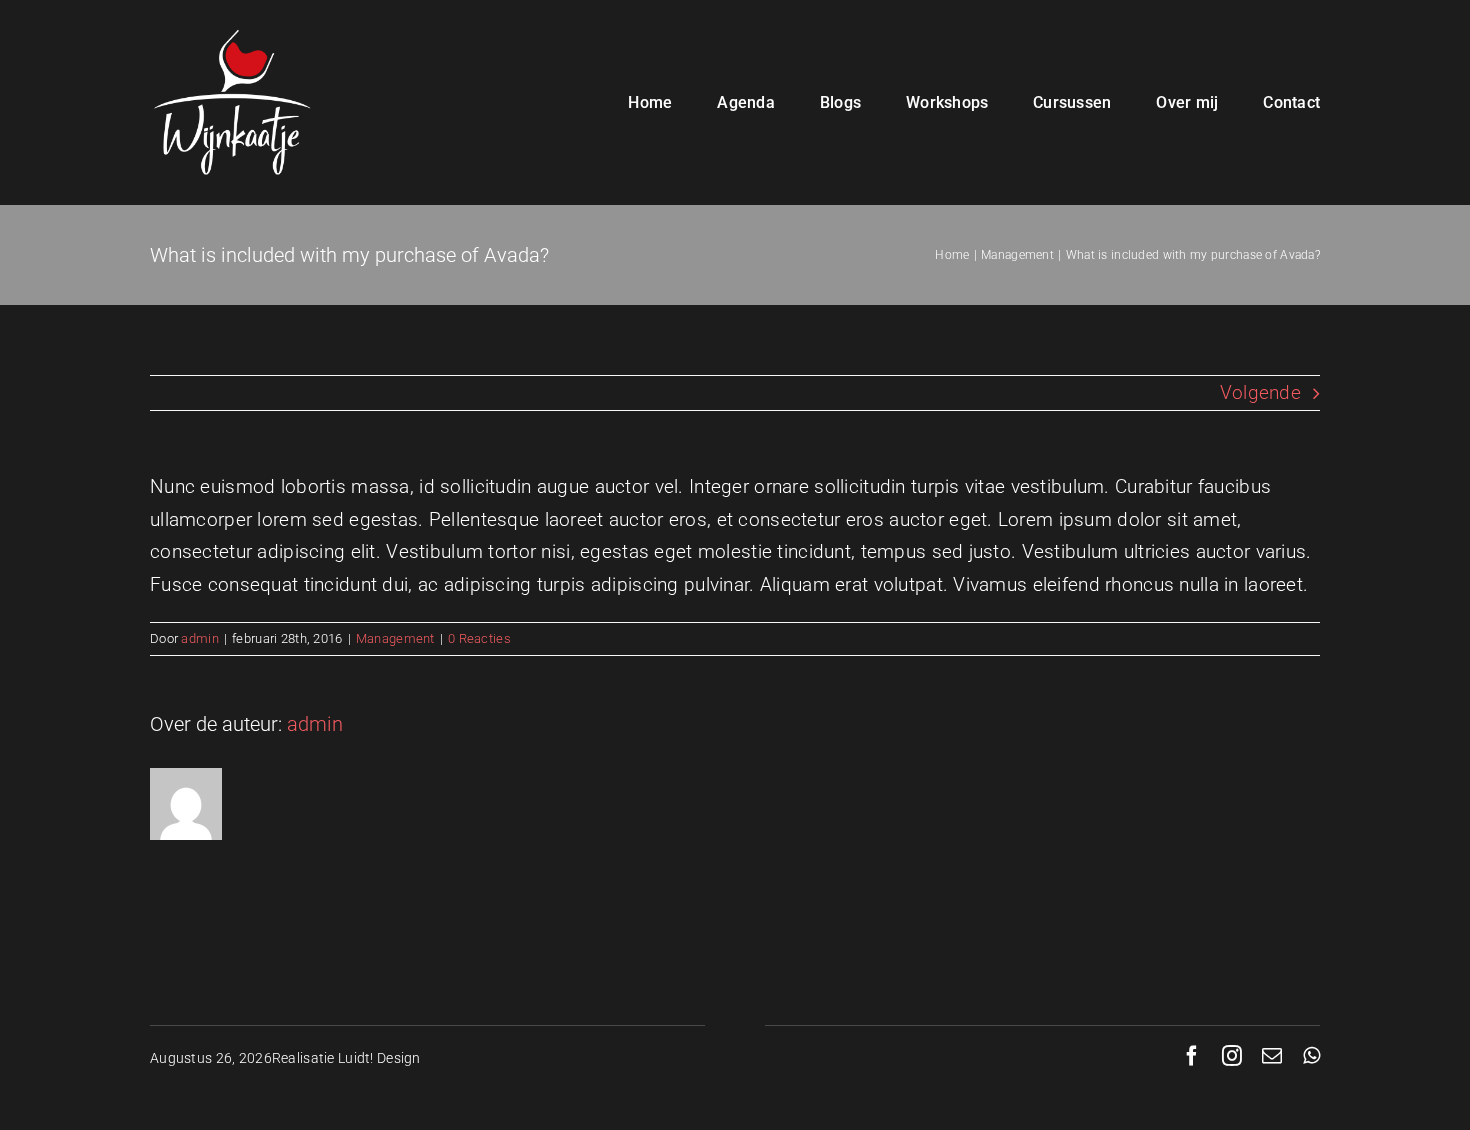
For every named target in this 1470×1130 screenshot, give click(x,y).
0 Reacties (479, 638)
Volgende (1260, 392)
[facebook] (1192, 1056)
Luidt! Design (379, 1058)
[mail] (1272, 1056)
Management (395, 638)
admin (199, 638)
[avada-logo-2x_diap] (232, 29)
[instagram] (1232, 1056)
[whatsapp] (1311, 1056)
